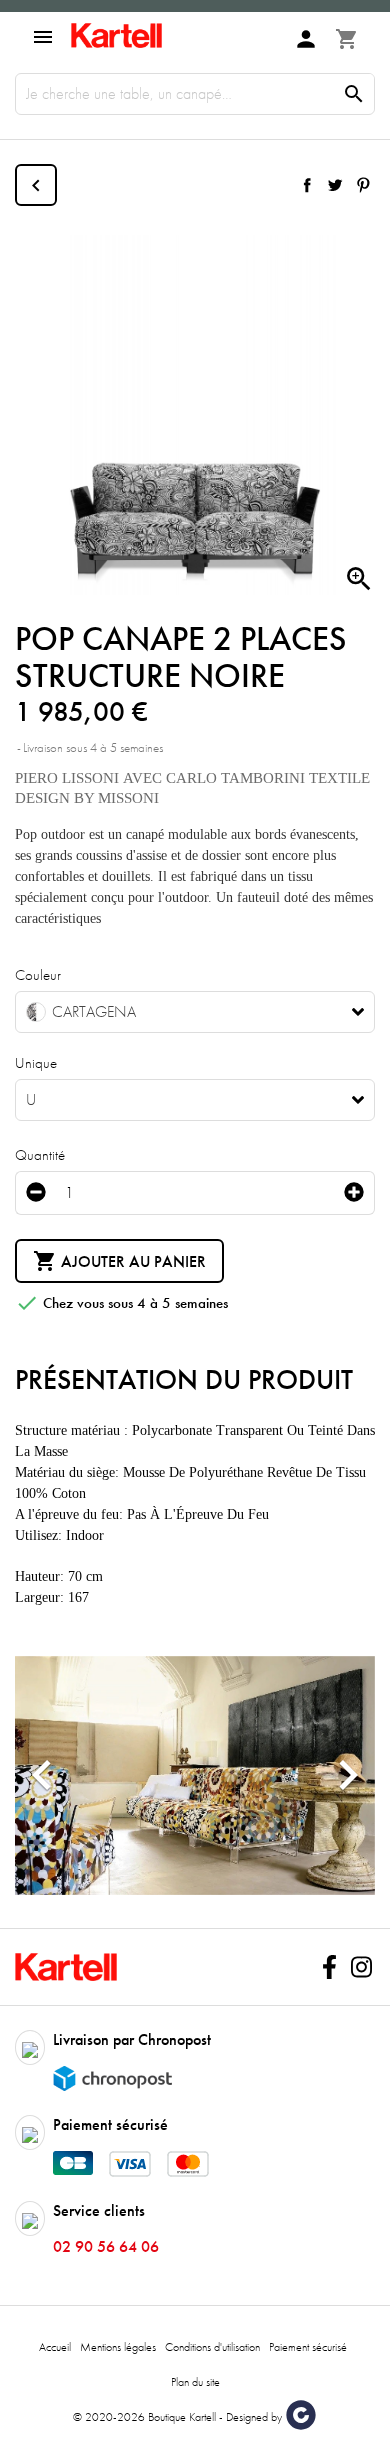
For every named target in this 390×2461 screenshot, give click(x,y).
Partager (307, 185)
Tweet (335, 185)
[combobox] (195, 1012)
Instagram (361, 1967)
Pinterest (363, 185)
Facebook (329, 1967)
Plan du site (195, 2382)
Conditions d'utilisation (212, 2347)
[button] (42, 1775)
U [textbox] (31, 1100)
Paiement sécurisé (308, 2347)
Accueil (55, 2347)
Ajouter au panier (119, 1261)
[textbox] (180, 1012)
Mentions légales (118, 2347)
